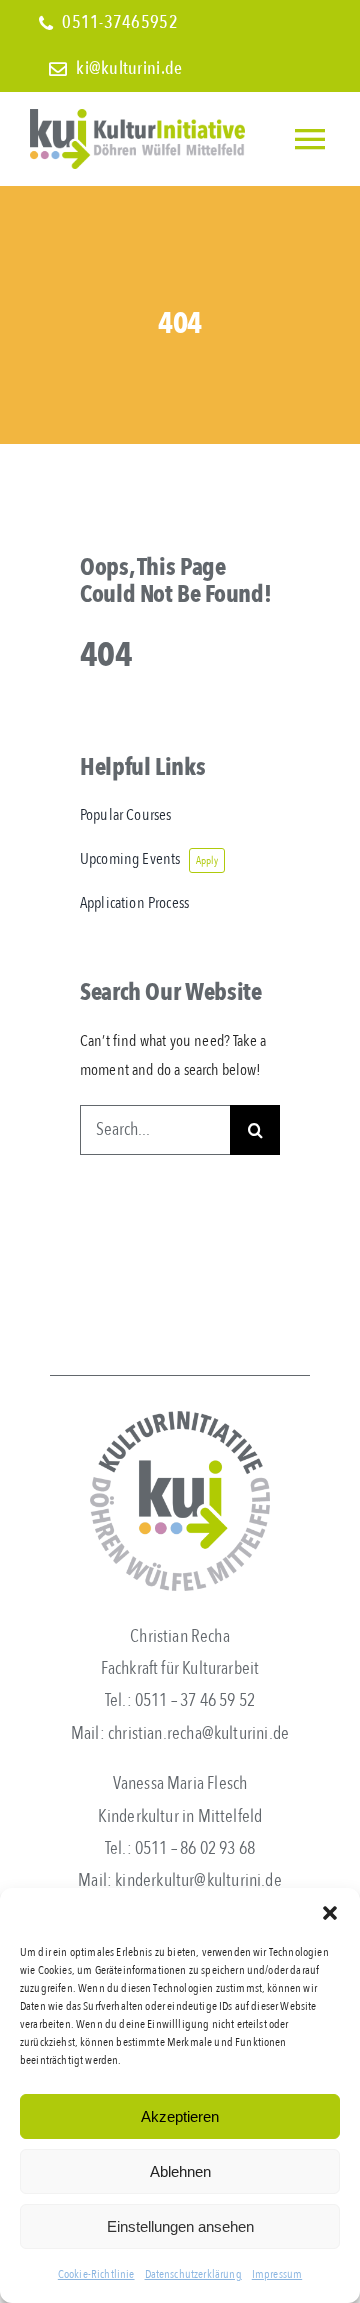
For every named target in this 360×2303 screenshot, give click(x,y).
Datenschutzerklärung (193, 2274)
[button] (330, 1913)
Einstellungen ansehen (180, 2226)
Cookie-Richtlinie (96, 2274)
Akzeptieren (180, 2116)
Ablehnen (180, 2171)
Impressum (277, 2274)
